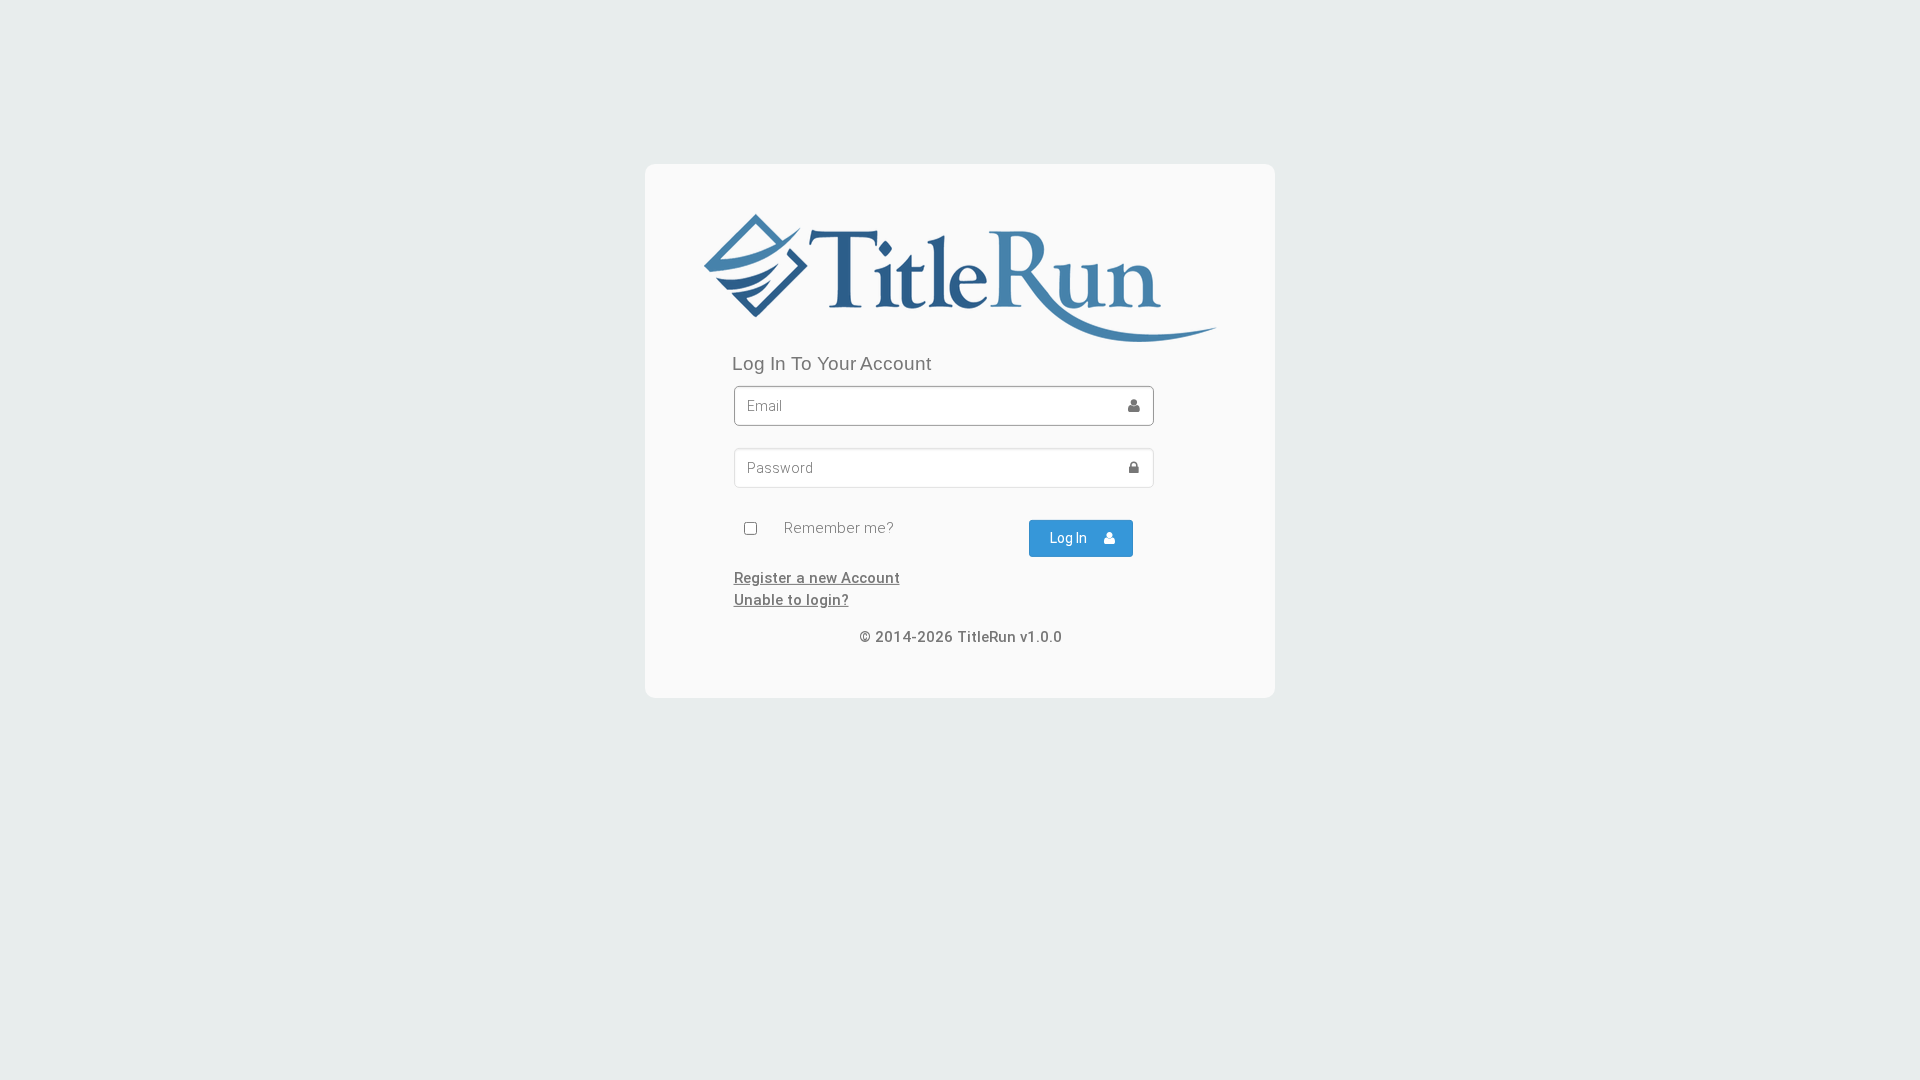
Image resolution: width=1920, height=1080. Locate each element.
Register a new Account (817, 578)
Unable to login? (791, 600)
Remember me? (839, 528)
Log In (1068, 538)
